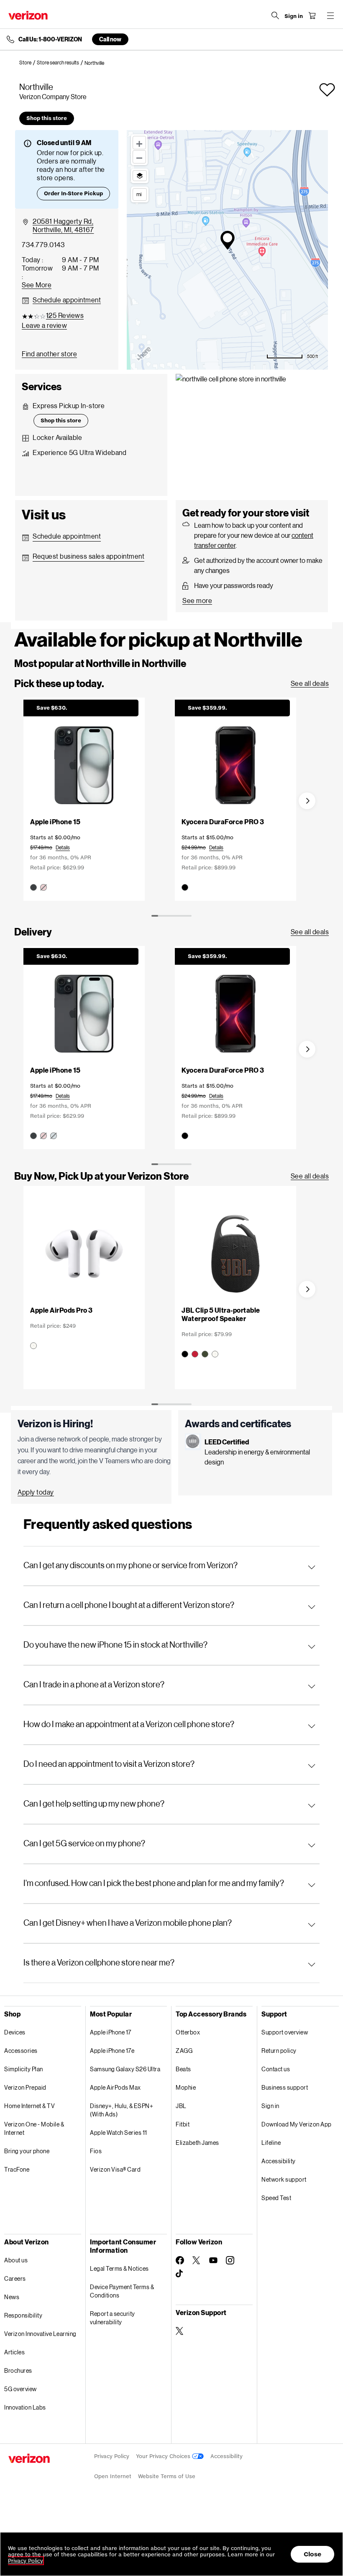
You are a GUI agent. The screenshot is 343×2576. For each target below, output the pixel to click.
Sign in (270, 2106)
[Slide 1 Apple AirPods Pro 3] (84, 1269)
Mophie (186, 2087)
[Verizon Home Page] (28, 15)
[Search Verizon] (275, 15)
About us (16, 2260)
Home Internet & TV (29, 2106)
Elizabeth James (197, 2143)
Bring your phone (27, 2151)
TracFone (17, 2169)
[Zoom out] (139, 157)
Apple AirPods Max (115, 2087)
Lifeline (271, 2143)
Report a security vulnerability (113, 2318)
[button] (327, 90)
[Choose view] (140, 176)
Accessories (21, 2051)
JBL (181, 2106)
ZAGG (184, 2051)
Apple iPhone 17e (112, 2051)
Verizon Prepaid (25, 2087)
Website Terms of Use (167, 2476)
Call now (110, 39)
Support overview (285, 2032)
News (12, 2297)
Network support (284, 2179)
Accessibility (279, 2161)
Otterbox (188, 2032)
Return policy (279, 2051)
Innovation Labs (25, 2407)
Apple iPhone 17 (111, 2032)
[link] (28, 63)
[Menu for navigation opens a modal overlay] (330, 15)
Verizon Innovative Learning (40, 2334)
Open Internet (113, 2476)
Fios (96, 2151)
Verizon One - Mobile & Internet (34, 2128)
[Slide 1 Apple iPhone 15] (84, 795)
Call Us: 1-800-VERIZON (50, 39)
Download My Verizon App (297, 2124)
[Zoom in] (139, 143)
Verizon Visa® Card (115, 2169)
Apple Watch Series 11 (119, 2133)
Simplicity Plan (24, 2069)
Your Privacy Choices (164, 2456)
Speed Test (276, 2198)
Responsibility (23, 2315)
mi (139, 194)
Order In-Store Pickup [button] (73, 193)
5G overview (20, 2389)
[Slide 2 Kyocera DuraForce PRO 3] (235, 795)
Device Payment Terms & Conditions (122, 2291)
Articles (14, 2352)
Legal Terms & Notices (119, 2268)
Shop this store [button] (47, 118)
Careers (15, 2278)
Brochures (18, 2370)
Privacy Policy (112, 2456)
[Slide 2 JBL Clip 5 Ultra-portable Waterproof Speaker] (235, 1273)
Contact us (276, 2069)
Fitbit (183, 2124)
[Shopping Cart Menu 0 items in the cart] (312, 15)
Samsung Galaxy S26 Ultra (125, 2069)
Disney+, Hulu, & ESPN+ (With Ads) (122, 2110)
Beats (183, 2069)
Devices (15, 2032)
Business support (285, 2087)
